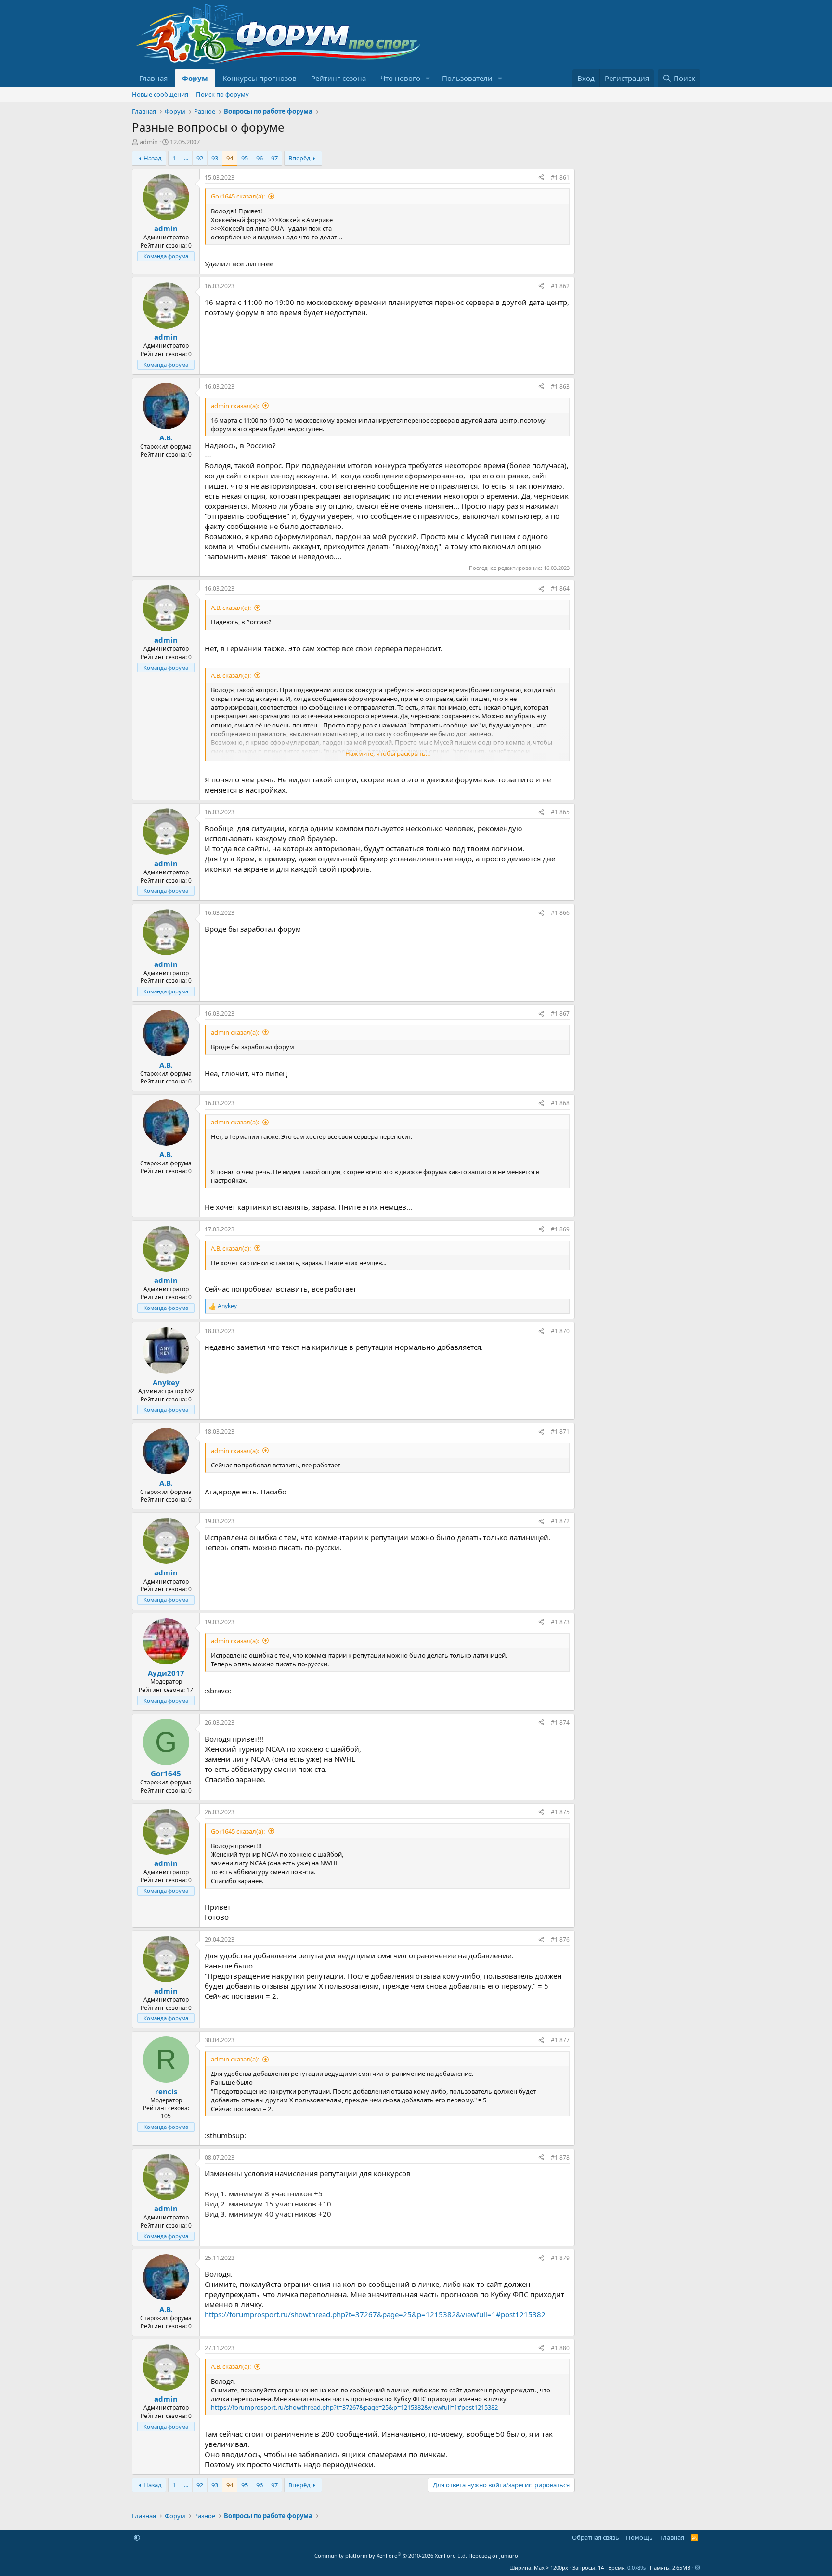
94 (230, 158)
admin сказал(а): (235, 406)
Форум (195, 78)
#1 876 (560, 1939)
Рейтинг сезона (338, 78)
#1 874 (560, 1723)
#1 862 (560, 286)
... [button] (186, 158)
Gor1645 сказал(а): (238, 196)
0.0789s (637, 2568)
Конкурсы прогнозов (260, 78)
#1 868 (560, 1103)
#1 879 (560, 2258)
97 (274, 158)
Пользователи (467, 78)
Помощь (639, 2537)
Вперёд (299, 158)
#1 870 (560, 1331)
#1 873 (560, 1622)
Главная (153, 78)
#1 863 (560, 387)
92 (200, 158)
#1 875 (560, 1812)
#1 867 (560, 1013)
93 (215, 158)
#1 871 (560, 1432)
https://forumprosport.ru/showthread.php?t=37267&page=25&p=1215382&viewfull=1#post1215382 (375, 2314)
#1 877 (560, 2040)
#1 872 (560, 1521)
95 (245, 158)
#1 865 (560, 812)
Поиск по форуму (222, 94)
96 (260, 158)
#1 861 (560, 178)
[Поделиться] (541, 178)
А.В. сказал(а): (231, 608)
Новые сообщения (160, 94)
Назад (153, 158)
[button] (428, 78)
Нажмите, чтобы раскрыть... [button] (388, 753)
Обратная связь (596, 2537)
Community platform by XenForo (391, 2556)
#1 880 (560, 2348)
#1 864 (560, 588)
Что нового (400, 78)
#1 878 (560, 2158)
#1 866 (560, 913)
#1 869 (560, 1229)
